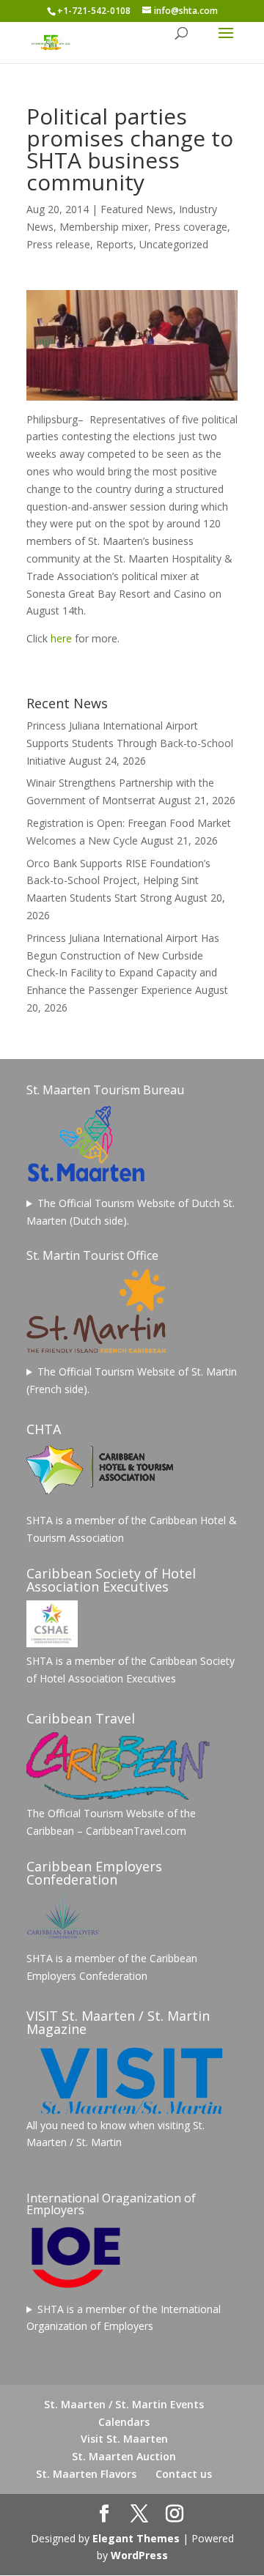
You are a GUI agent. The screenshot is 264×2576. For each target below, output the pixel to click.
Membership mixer (104, 227)
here (61, 638)
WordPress (139, 2555)
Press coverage (191, 227)
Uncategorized (174, 244)
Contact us (184, 2474)
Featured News (137, 209)
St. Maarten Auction (124, 2456)
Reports (115, 244)
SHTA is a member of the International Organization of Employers (124, 2318)
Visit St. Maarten (124, 2439)
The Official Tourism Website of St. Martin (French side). (132, 1380)
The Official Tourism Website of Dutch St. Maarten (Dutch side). (131, 1212)
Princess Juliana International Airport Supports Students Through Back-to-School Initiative (130, 743)
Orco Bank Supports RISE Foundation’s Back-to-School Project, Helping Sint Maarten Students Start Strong (118, 881)
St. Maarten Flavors (86, 2474)
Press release (58, 244)
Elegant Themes (136, 2538)
